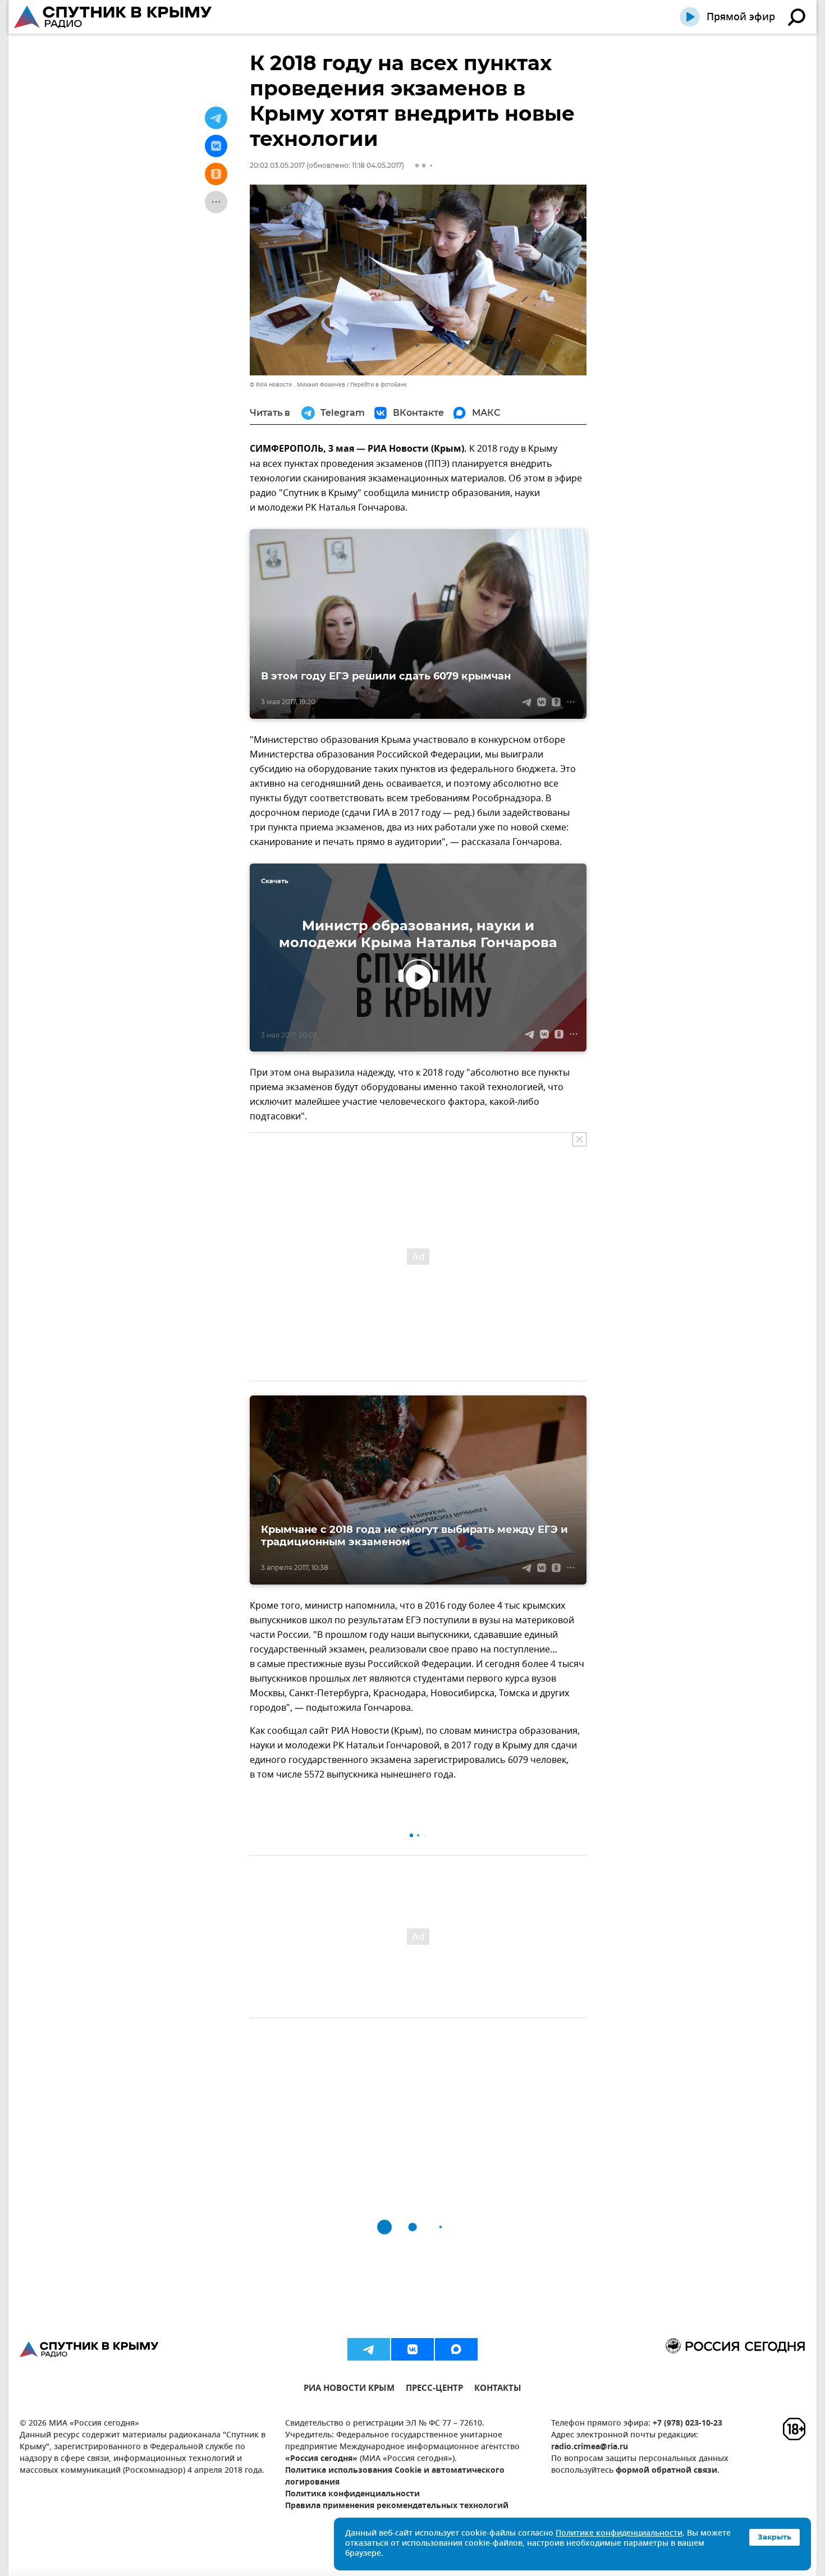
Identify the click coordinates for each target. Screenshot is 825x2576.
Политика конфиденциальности (352, 2494)
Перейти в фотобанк (379, 385)
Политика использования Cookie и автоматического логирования (395, 2477)
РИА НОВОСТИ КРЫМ (349, 2389)
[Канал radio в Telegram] (369, 2349)
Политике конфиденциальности (619, 2534)
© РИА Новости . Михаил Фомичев (297, 385)
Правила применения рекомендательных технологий (397, 2506)
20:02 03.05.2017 (277, 165)
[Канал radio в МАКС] (456, 2349)
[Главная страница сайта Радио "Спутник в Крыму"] (114, 17)
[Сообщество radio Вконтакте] (412, 2349)
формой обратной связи (666, 2471)
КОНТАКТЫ (498, 2389)
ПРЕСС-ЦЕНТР (434, 2389)
